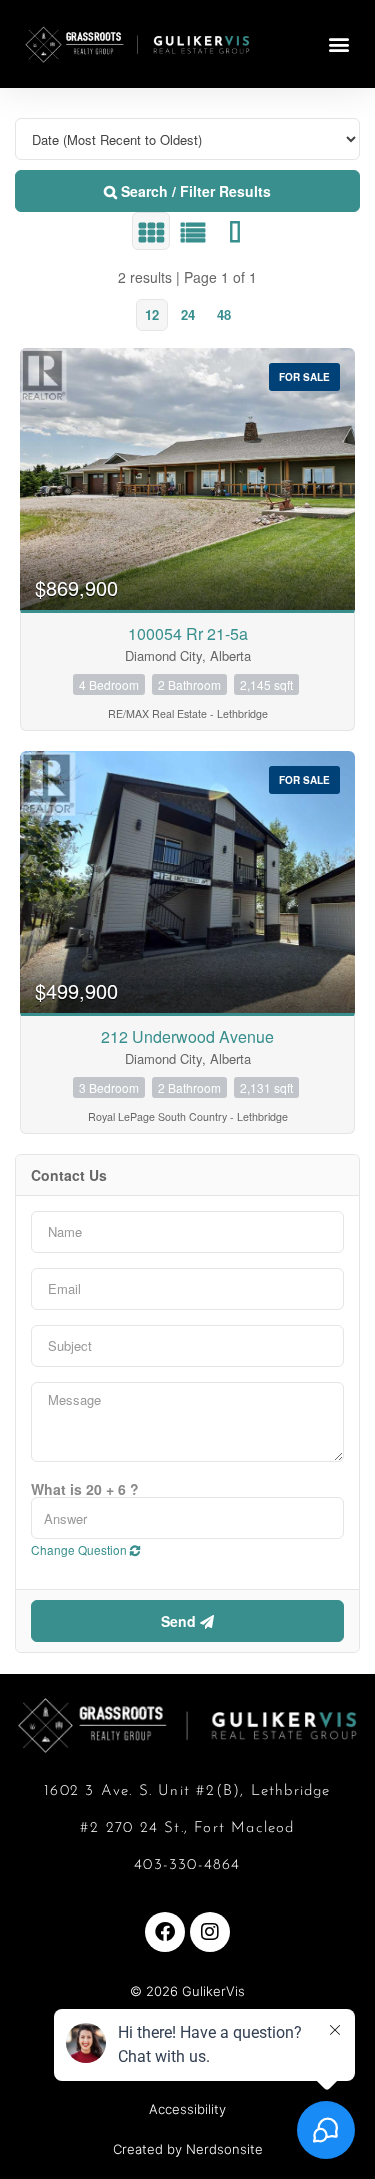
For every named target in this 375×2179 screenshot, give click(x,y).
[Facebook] (165, 1932)
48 (224, 314)
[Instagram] (210, 1932)
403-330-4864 (187, 1865)
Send (180, 1621)
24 (188, 314)
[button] (338, 44)
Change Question (80, 1549)
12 (152, 314)
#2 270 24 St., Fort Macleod (187, 1828)
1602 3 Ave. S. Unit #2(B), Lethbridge (187, 1791)
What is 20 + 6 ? (85, 1489)
